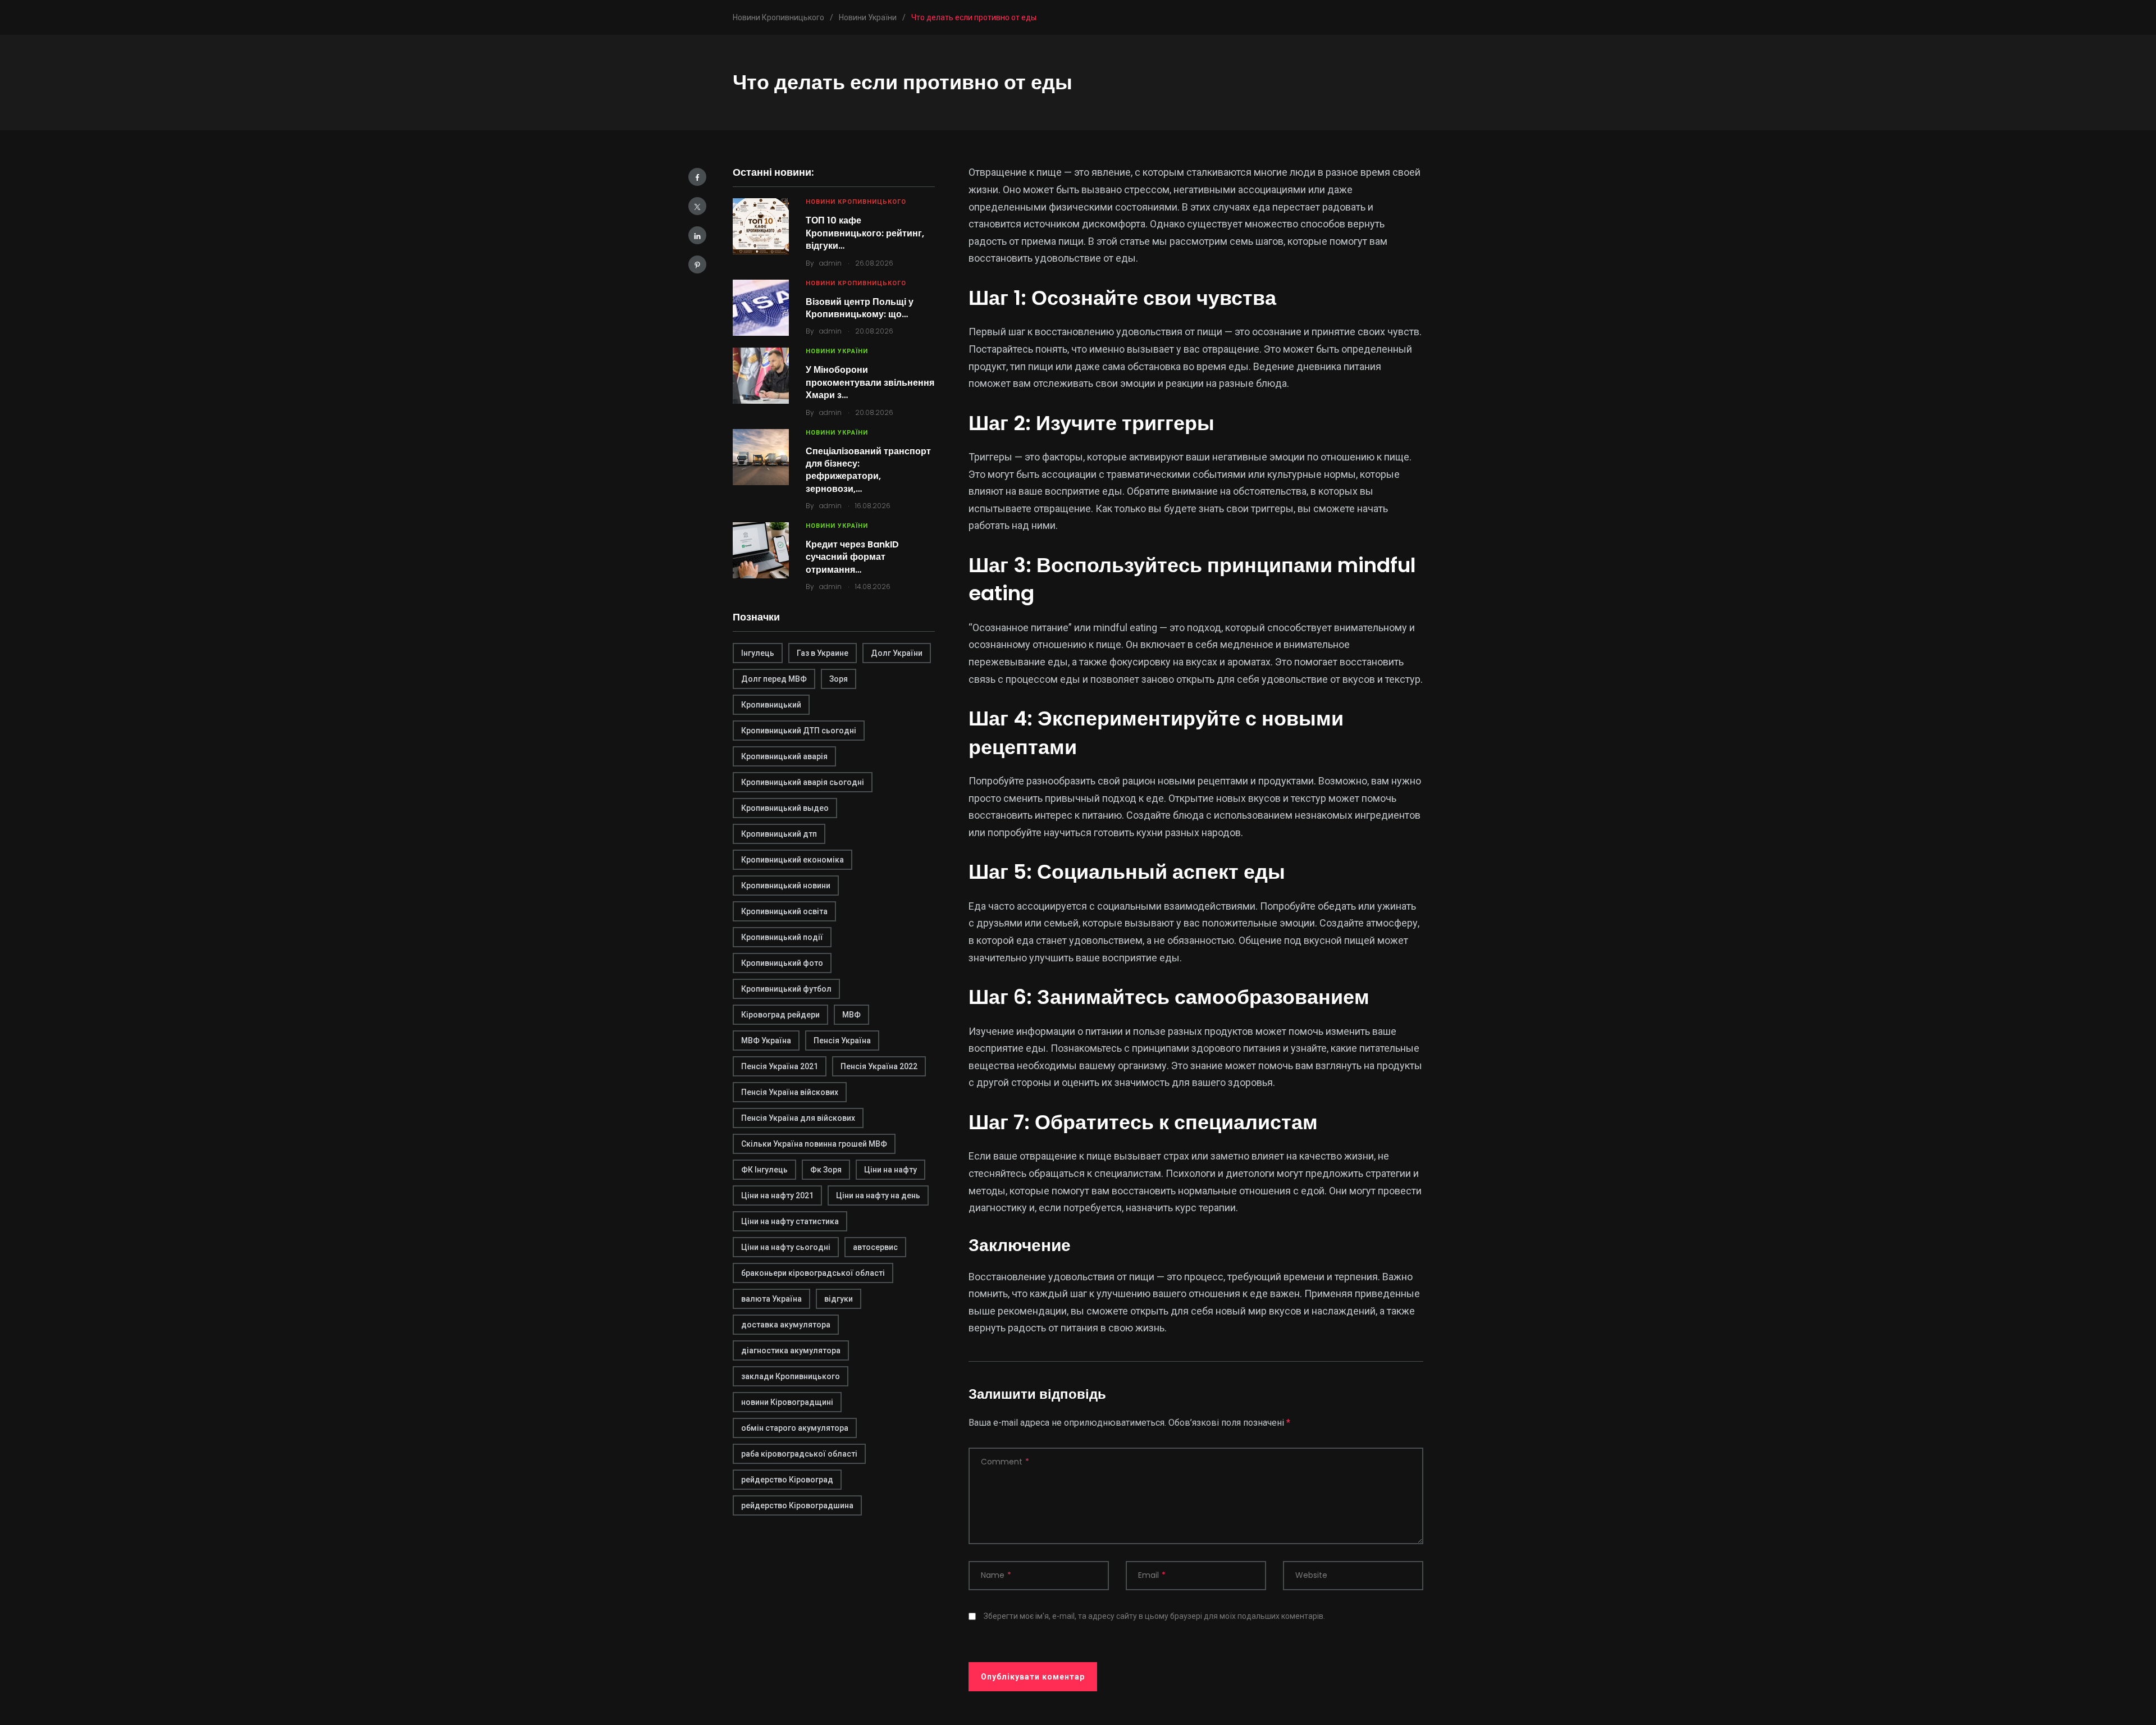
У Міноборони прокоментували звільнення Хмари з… (870, 382)
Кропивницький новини (786, 886)
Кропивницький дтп (779, 834)
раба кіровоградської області (799, 1454)
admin (830, 263)
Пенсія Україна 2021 (780, 1066)
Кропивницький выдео (785, 808)
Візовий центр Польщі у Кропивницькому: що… (860, 308)
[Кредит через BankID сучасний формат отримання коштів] (761, 550)
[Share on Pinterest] (697, 264)
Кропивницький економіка (792, 860)
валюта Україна (771, 1299)
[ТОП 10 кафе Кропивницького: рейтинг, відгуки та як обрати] (761, 226)
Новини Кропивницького (856, 202)
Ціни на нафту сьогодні (786, 1247)
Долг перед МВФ (774, 679)
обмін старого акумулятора (795, 1428)
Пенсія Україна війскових (790, 1092)
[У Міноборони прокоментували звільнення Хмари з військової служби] (761, 376)
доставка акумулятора (786, 1325)
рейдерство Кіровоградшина (797, 1505)
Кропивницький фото (782, 963)
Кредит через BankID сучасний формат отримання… (852, 557)
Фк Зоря (826, 1170)
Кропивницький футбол (786, 989)
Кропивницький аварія (784, 756)
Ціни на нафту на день (878, 1195)
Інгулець (758, 653)
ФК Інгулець (764, 1170)
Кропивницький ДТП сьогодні (799, 731)
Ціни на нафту (890, 1170)
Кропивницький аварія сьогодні (803, 782)
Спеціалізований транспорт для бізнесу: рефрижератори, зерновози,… (868, 470)
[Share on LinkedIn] (697, 235)
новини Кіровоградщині (787, 1402)
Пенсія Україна (842, 1041)
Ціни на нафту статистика (790, 1221)
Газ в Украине (823, 653)
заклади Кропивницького (791, 1376)
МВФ (851, 1015)
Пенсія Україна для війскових (798, 1118)
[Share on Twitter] (697, 206)
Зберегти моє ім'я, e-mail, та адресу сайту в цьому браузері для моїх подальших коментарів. (1154, 1616)
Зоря (839, 679)
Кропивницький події (782, 937)
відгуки (839, 1299)
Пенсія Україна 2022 (879, 1066)
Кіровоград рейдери (780, 1015)
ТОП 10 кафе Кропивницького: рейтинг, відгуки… (865, 233)
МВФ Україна (766, 1041)
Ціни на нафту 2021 (777, 1195)
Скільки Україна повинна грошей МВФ (814, 1144)
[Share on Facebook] (697, 177)
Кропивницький (771, 705)
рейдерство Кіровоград (787, 1480)
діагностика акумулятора (791, 1350)
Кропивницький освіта (784, 911)
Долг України (897, 653)
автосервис (875, 1247)
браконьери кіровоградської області (813, 1273)
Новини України (837, 351)
